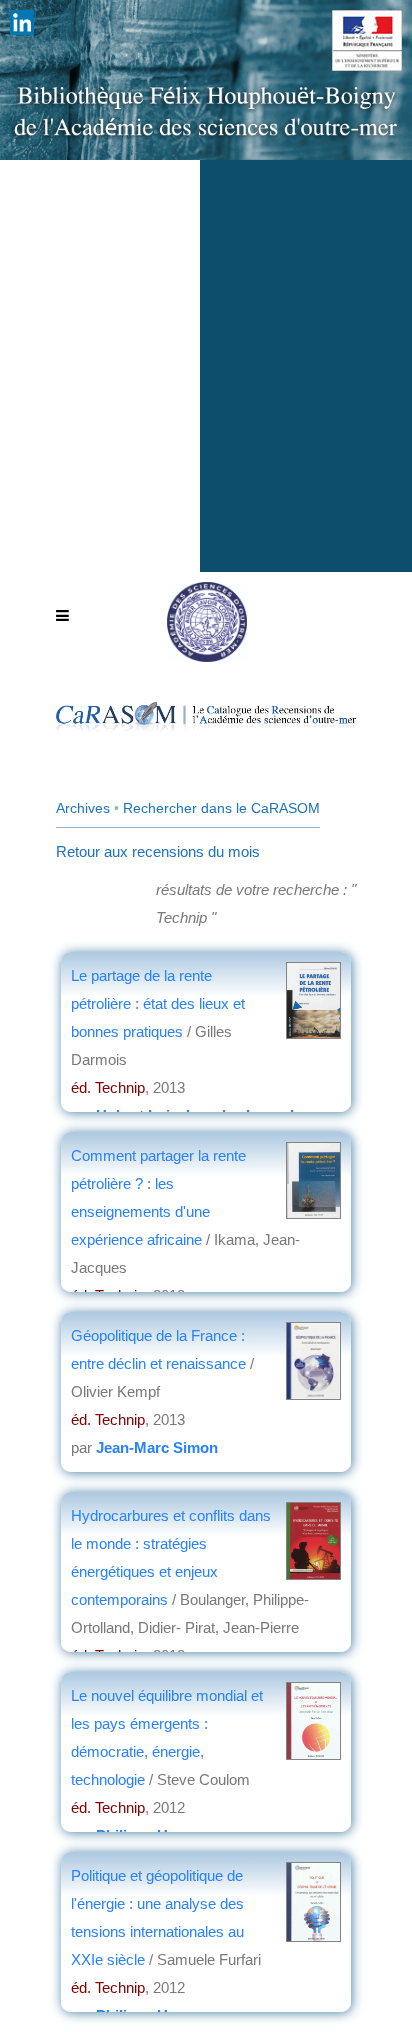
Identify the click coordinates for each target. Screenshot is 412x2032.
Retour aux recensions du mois (158, 851)
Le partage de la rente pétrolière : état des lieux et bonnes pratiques (158, 1003)
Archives (83, 808)
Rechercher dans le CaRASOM (221, 808)
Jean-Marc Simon (157, 1447)
